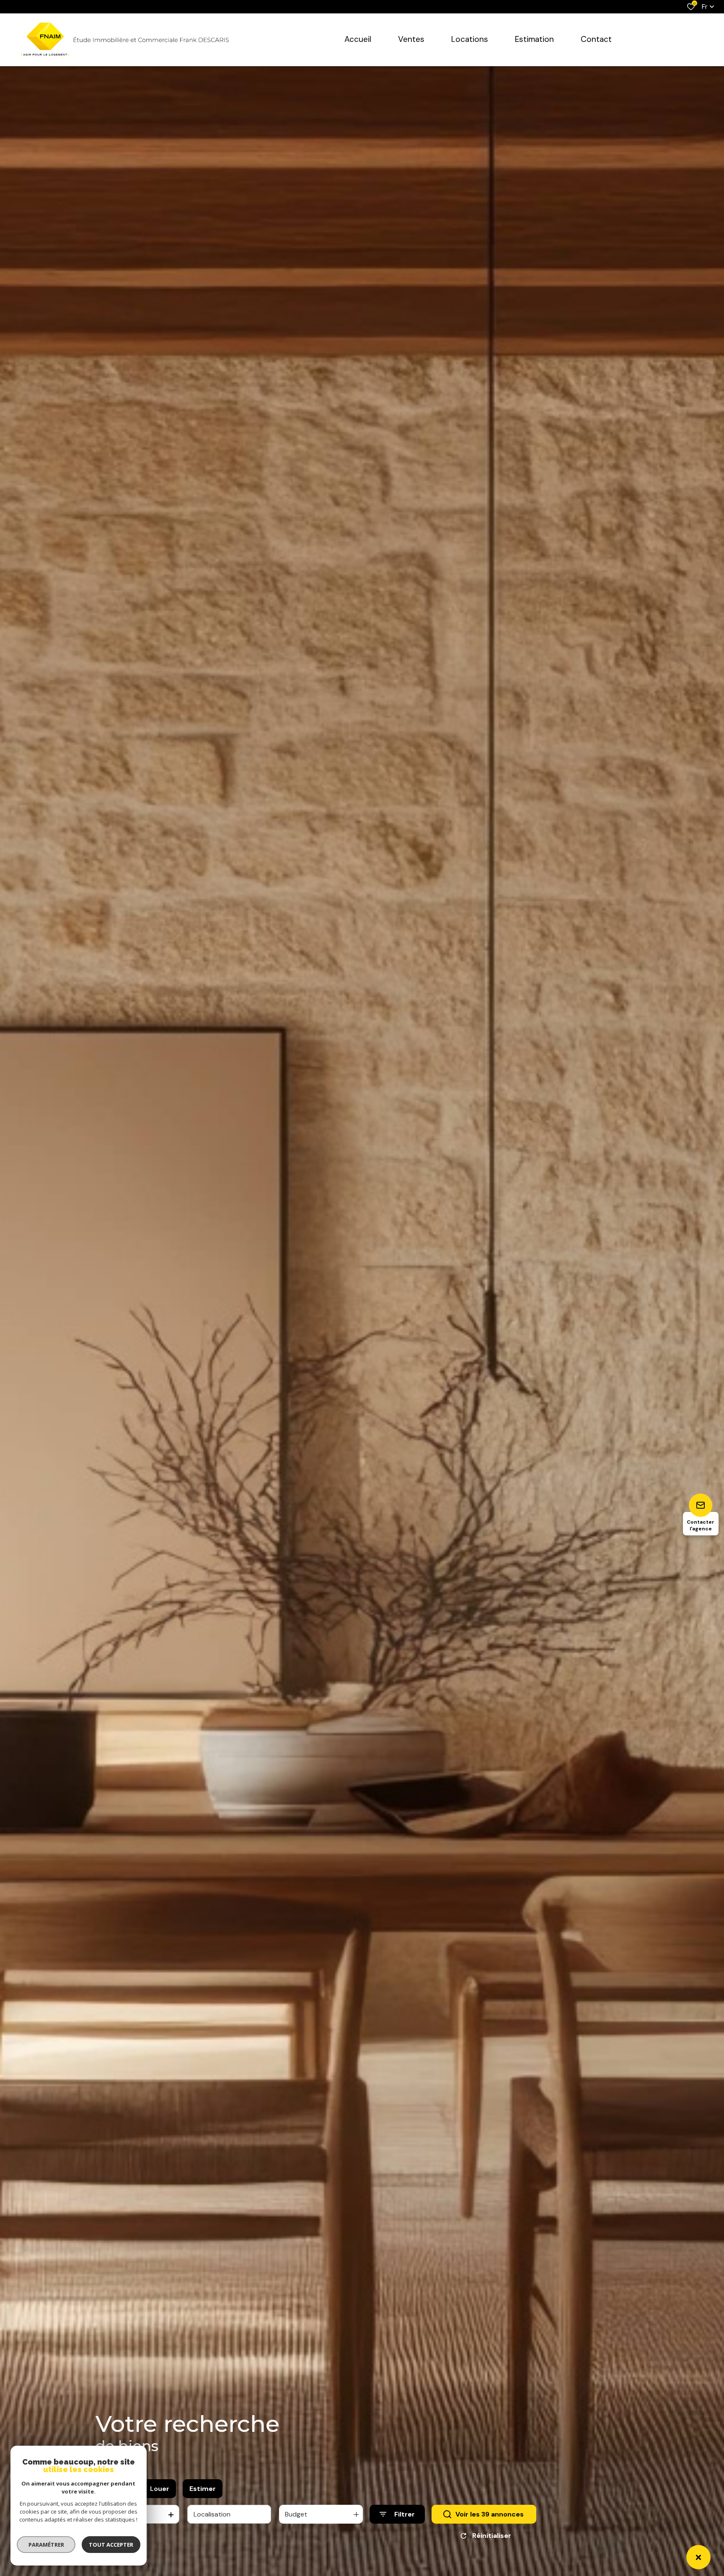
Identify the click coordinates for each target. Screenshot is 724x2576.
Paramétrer (46, 2545)
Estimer (203, 2489)
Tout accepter (111, 2545)
